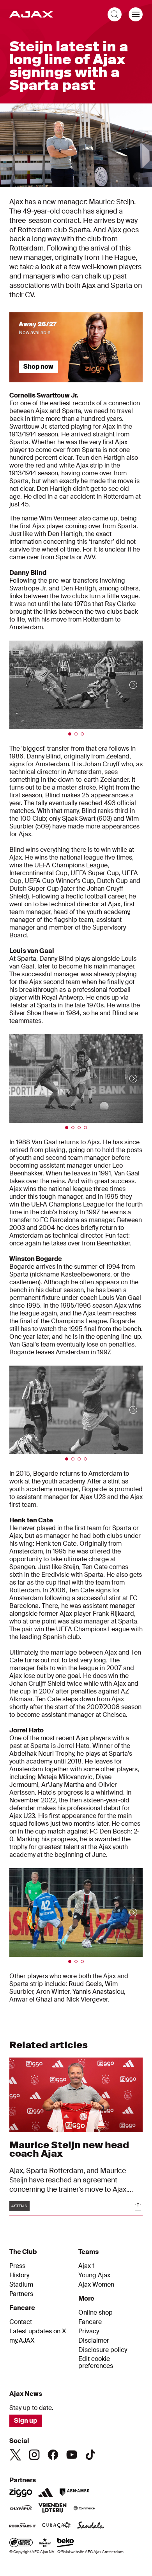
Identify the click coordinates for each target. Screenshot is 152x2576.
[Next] (125, 685)
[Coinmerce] (84, 2509)
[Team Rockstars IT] (23, 2526)
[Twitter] (16, 2455)
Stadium (21, 2285)
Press (17, 2266)
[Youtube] (72, 2455)
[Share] (138, 2206)
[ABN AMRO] (74, 2492)
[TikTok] (90, 2455)
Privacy (89, 2331)
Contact (21, 2322)
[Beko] (66, 2543)
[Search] (115, 14)
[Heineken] (45, 2543)
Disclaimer (94, 2341)
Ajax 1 (87, 2266)
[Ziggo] (21, 2492)
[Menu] (136, 14)
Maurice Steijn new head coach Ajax (69, 2149)
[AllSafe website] (21, 2543)
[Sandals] (91, 2526)
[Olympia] (21, 2509)
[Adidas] (46, 2492)
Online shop (95, 2313)
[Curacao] (56, 2526)
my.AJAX (22, 2341)
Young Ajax (94, 2275)
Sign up (26, 2421)
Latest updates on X (38, 2331)
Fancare (90, 2322)
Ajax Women (96, 2285)
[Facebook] (53, 2455)
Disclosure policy (103, 2350)
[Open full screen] (138, 177)
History (19, 2275)
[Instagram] (34, 2455)
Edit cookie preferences (96, 2363)
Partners (21, 2294)
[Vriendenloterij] (52, 2509)
